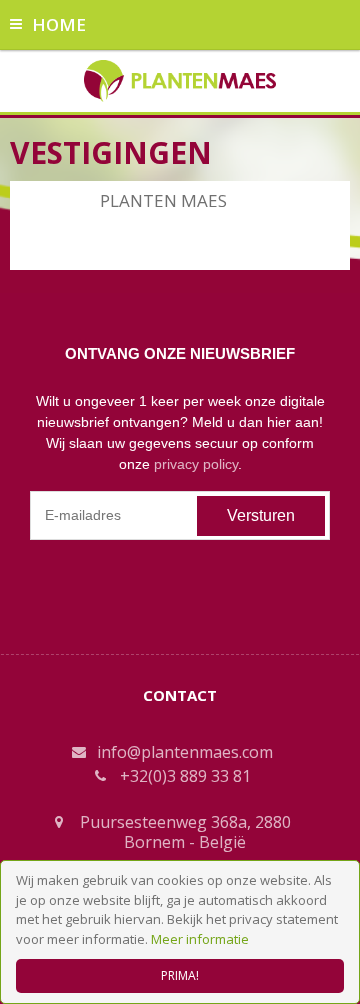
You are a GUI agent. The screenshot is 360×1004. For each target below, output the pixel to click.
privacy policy (196, 464)
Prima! (180, 975)
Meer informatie (200, 939)
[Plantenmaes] (180, 79)
